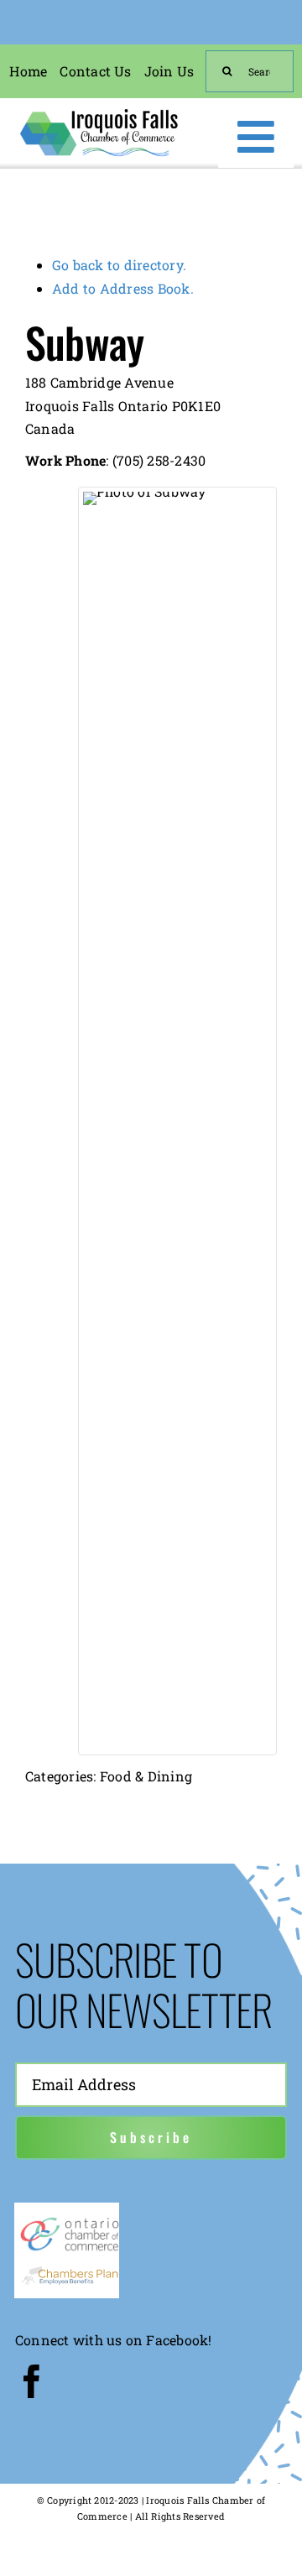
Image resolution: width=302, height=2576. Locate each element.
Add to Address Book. (123, 288)
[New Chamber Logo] (99, 112)
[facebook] (32, 2381)
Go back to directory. (119, 265)
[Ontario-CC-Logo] (70, 2221)
